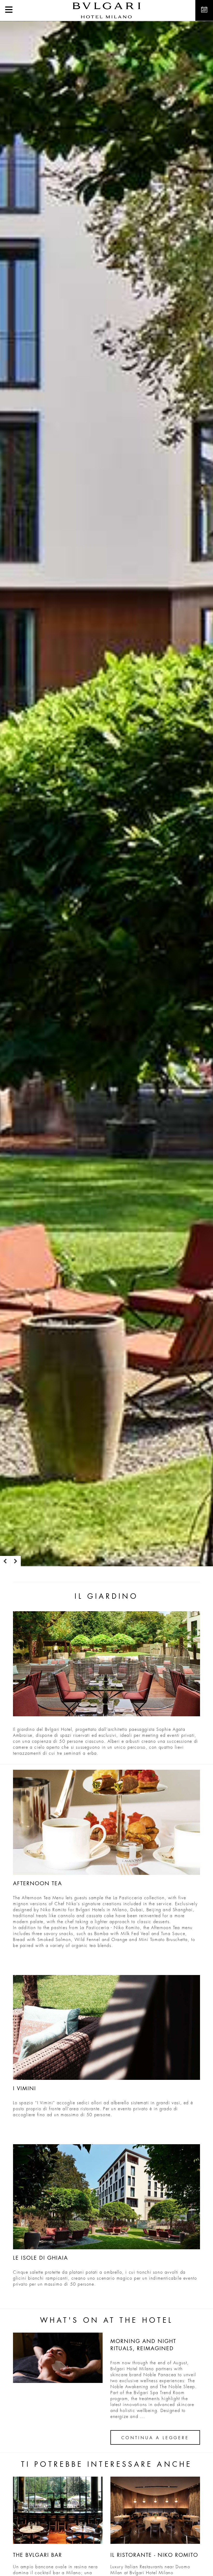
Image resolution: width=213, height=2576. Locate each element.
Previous (5, 1561)
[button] (9, 10)
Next (16, 1561)
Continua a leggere (155, 2438)
